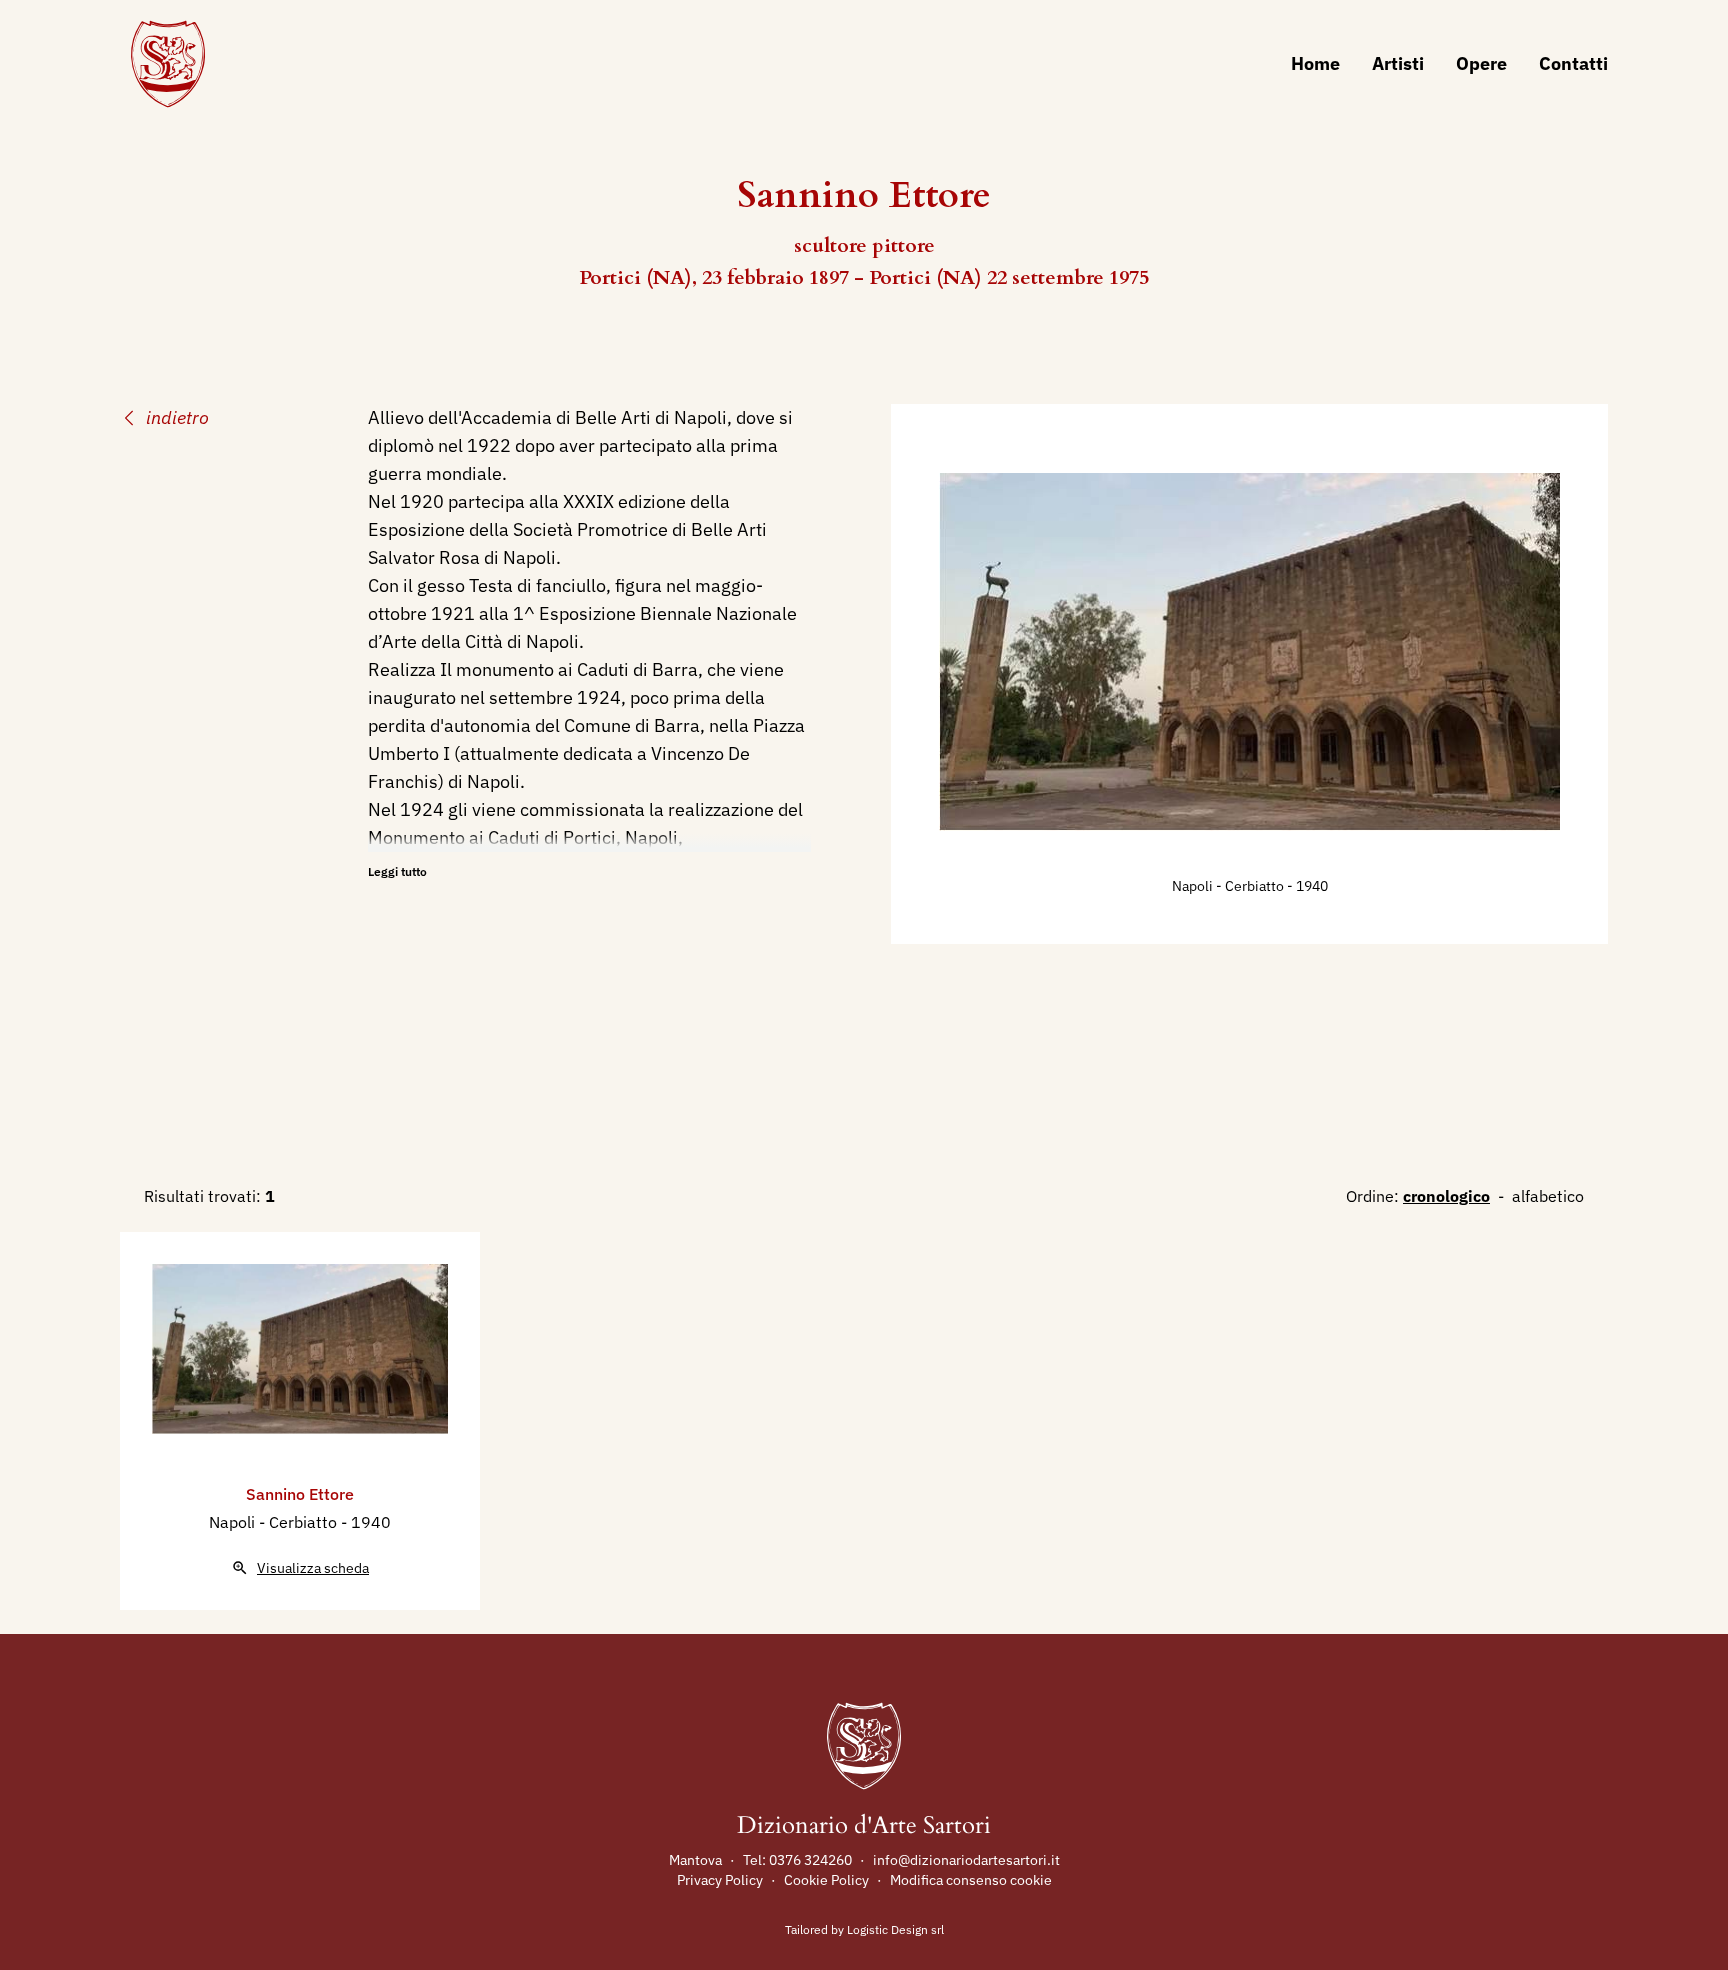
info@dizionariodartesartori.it (966, 1860)
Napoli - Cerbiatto (1229, 886)
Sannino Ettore (300, 1494)
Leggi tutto (397, 871)
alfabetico (1548, 1196)
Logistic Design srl (895, 1929)
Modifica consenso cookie (971, 1880)
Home (1315, 63)
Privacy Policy (720, 1880)
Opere (1481, 63)
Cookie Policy (826, 1880)
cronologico (1446, 1196)
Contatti (1573, 63)
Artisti (1398, 63)
